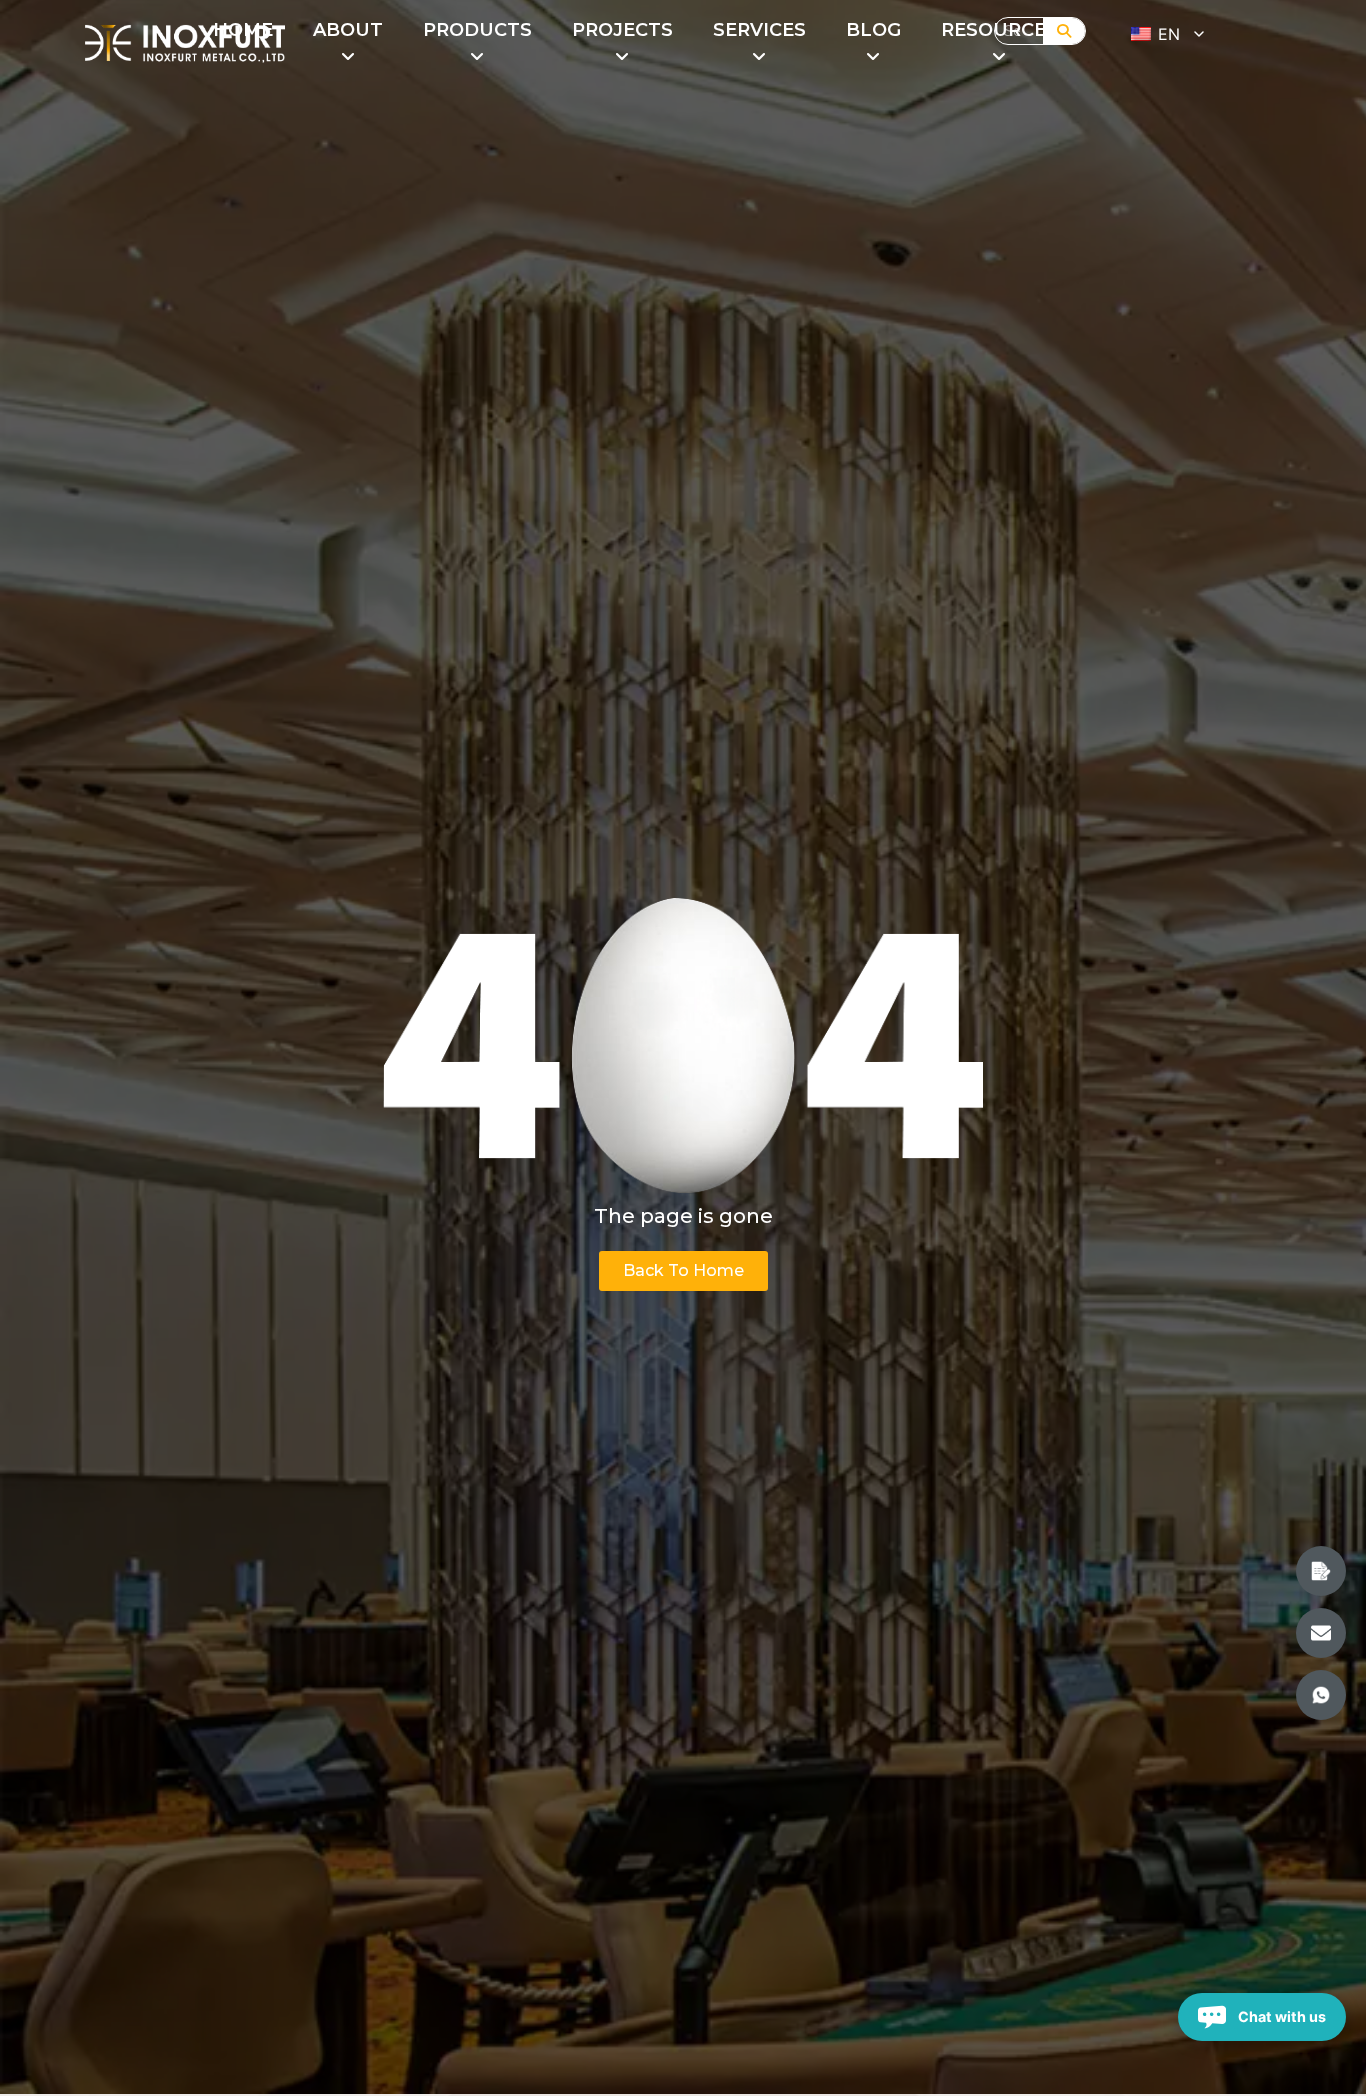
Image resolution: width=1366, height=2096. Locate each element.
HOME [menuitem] (243, 30)
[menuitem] (348, 44)
